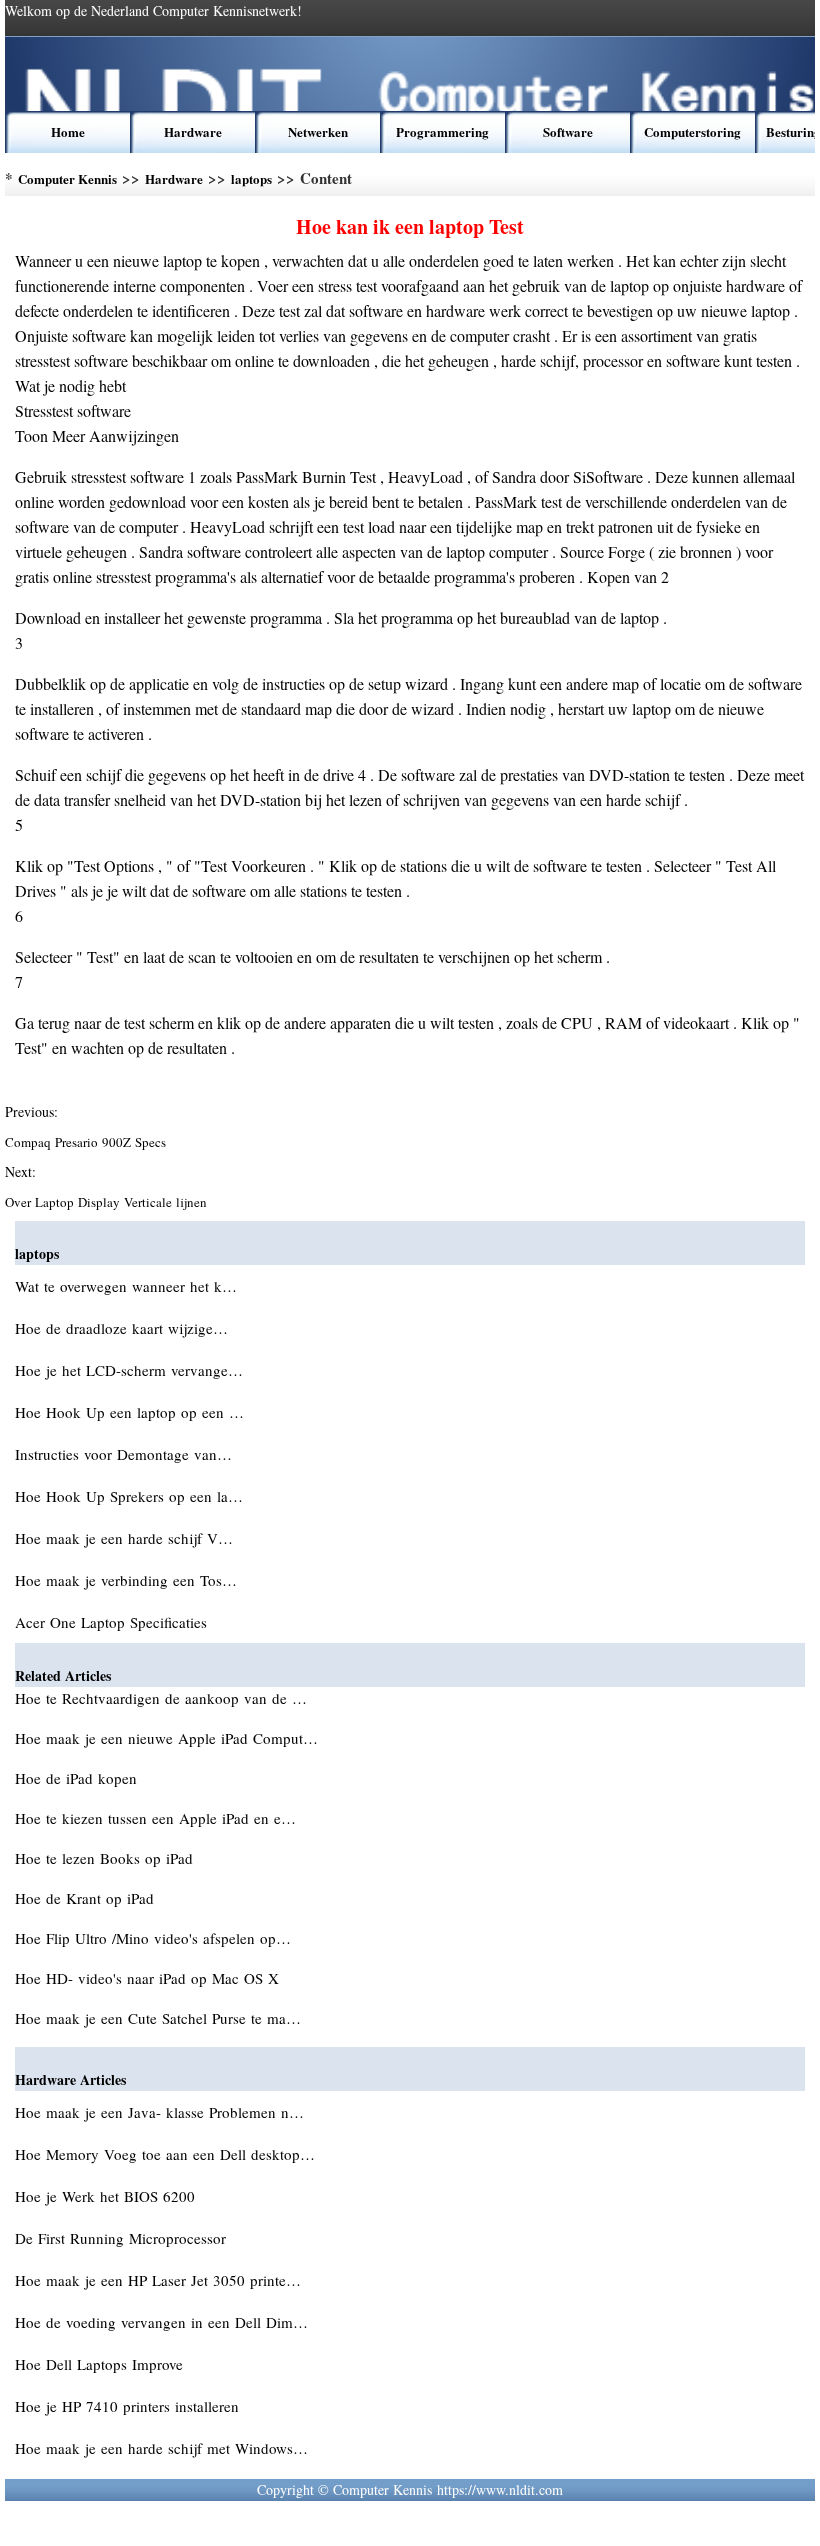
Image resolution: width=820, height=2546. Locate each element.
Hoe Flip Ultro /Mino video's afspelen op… (153, 1938)
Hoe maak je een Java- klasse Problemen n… (159, 2112)
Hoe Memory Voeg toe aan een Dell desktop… (165, 2154)
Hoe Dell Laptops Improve (101, 2364)
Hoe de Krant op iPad (87, 1898)
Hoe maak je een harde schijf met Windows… (161, 2448)
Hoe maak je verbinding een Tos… (126, 1580)
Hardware (193, 131)
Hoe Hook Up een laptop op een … (129, 1412)
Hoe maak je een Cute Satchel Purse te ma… (158, 2018)
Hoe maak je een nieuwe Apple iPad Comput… (166, 1738)
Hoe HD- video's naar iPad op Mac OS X (149, 1978)
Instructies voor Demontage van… (123, 1454)
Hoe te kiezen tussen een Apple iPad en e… (155, 1818)
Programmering (442, 131)
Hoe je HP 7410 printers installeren (129, 2406)
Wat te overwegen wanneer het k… (126, 1286)
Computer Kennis (67, 178)
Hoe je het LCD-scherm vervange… (129, 1370)
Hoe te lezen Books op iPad (106, 1858)
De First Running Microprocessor (123, 2238)
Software (568, 131)
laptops (251, 178)
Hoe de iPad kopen (78, 1778)
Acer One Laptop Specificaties (113, 1622)
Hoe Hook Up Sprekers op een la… (129, 1496)
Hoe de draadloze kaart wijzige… (121, 1328)
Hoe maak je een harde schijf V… (124, 1538)
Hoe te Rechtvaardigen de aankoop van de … (161, 1698)
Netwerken (318, 131)
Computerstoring (692, 131)
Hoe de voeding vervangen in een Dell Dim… (161, 2322)
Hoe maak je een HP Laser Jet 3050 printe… (158, 2280)
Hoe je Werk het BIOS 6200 (107, 2196)
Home (68, 131)
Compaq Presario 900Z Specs (87, 1142)
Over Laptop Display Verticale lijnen (108, 1202)
